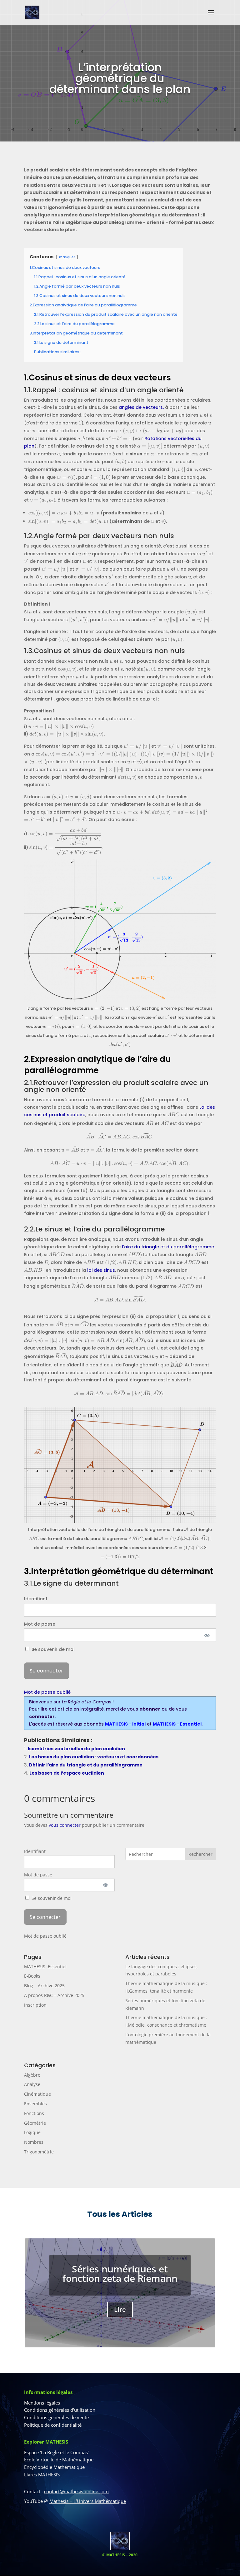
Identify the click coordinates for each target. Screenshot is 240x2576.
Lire (120, 2324)
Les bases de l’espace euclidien (67, 1773)
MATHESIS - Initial (125, 1724)
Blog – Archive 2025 (44, 1986)
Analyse (32, 2084)
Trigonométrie (39, 2152)
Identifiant (36, 1599)
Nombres (34, 2142)
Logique (32, 2132)
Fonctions (34, 2113)
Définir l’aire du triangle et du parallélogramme (86, 1765)
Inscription (35, 2005)
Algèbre (32, 2075)
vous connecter (65, 1825)
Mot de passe (40, 1624)
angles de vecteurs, (141, 407)
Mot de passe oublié (47, 1692)
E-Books (32, 1976)
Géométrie (35, 2123)
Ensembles (35, 2104)
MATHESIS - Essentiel (177, 1724)
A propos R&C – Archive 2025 (54, 1995)
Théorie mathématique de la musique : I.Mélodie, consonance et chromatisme (120, 2279)
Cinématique (37, 2094)
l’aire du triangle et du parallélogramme (168, 1247)
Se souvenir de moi (52, 1649)
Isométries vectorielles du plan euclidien (76, 1749)
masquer (67, 257)
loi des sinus (101, 1270)
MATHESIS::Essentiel (45, 1967)
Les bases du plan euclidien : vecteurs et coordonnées (94, 1757)
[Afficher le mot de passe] (207, 1635)
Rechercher (200, 1854)
